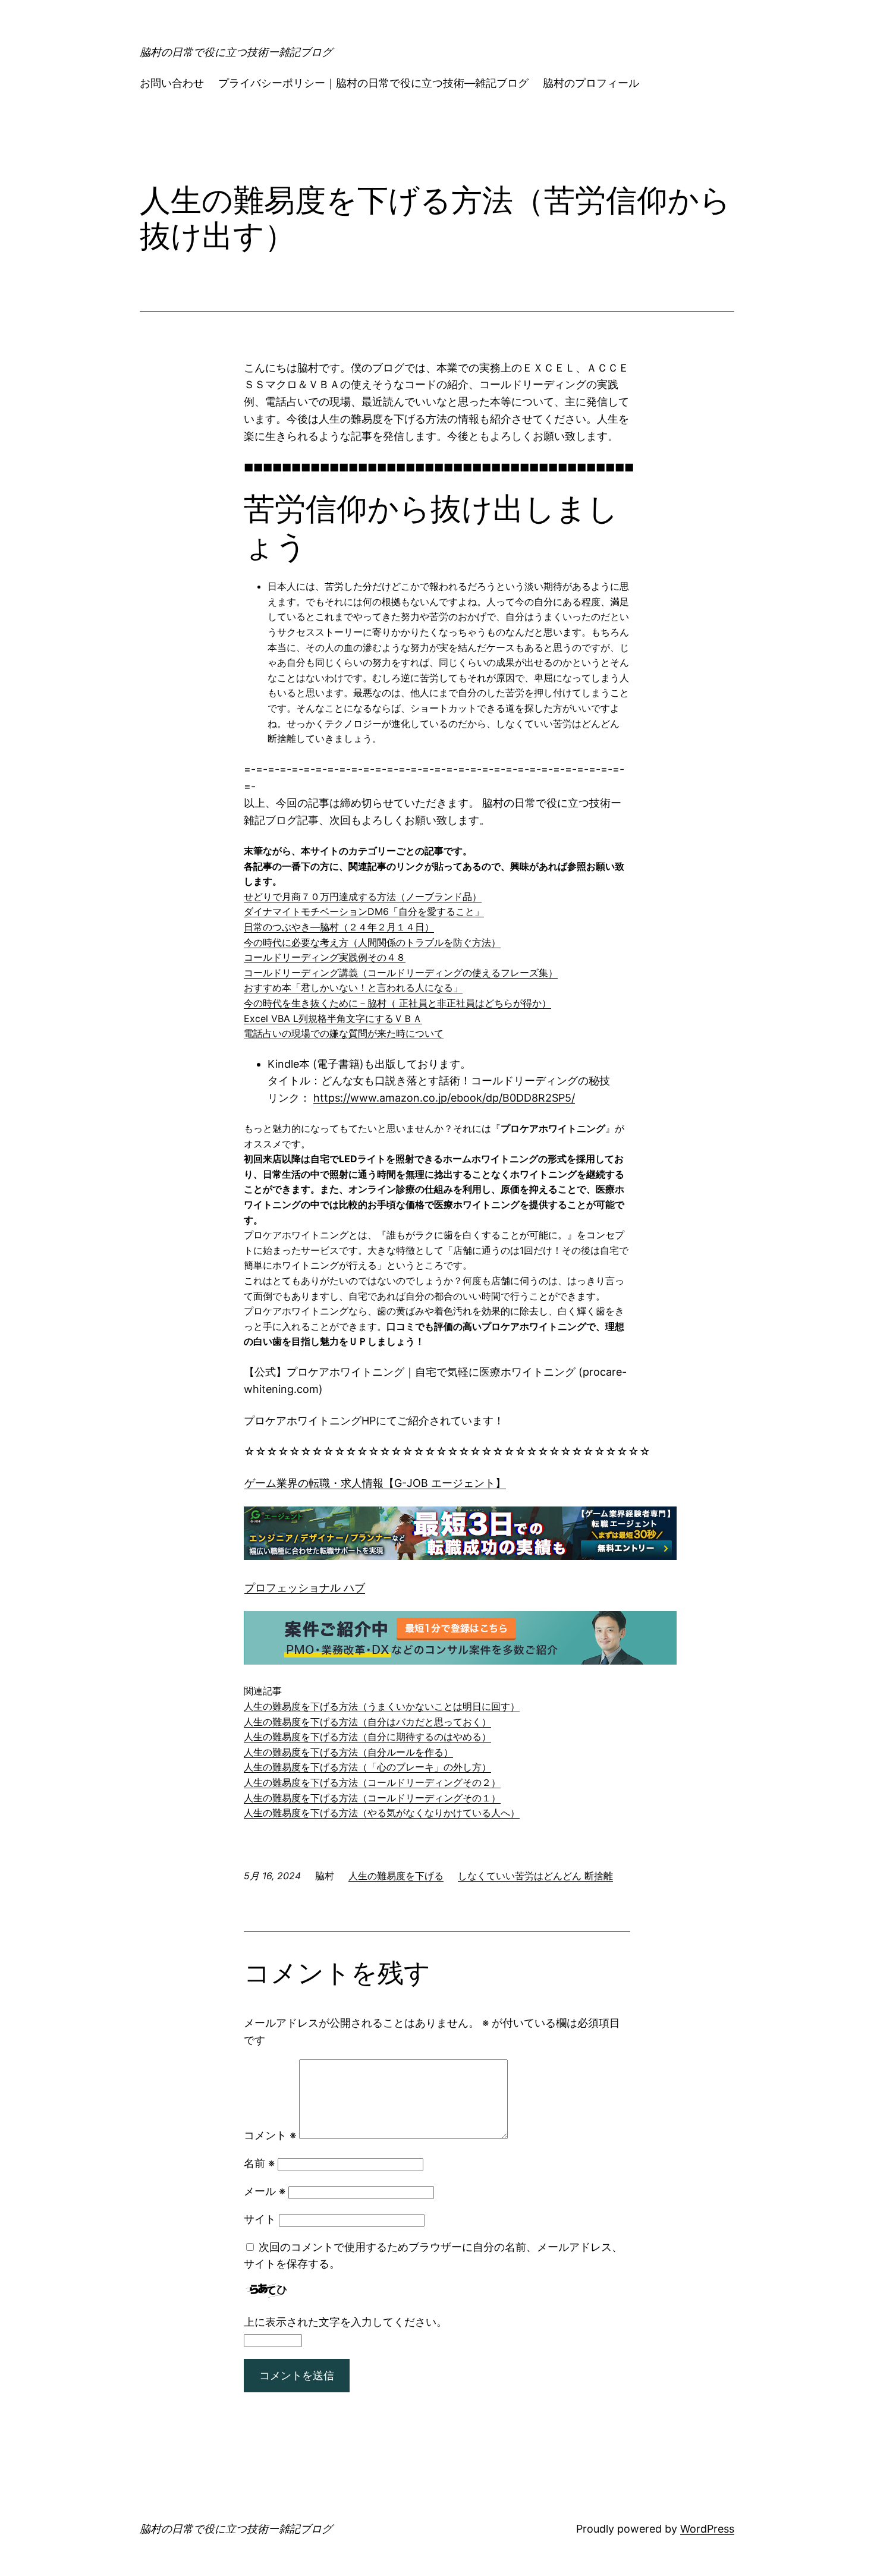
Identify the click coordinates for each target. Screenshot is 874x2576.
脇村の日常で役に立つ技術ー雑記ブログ (236, 52)
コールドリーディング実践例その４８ (325, 957)
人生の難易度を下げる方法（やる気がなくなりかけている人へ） (382, 1813)
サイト (260, 2219)
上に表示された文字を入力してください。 (345, 2322)
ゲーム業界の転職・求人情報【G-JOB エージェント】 (375, 1483)
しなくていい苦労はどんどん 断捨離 (535, 1876)
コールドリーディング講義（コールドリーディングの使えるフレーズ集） (401, 973)
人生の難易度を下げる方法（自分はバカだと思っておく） (367, 1722)
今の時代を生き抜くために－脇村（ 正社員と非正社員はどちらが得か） (397, 1003)
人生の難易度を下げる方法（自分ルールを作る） (348, 1752)
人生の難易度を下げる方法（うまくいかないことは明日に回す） (382, 1706)
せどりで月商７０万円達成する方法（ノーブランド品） (363, 897)
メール (265, 2191)
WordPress (707, 2529)
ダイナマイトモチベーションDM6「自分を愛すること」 (364, 911)
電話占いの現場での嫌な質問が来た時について (344, 1033)
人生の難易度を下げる (396, 1876)
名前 (259, 2163)
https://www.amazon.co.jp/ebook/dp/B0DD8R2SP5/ (444, 1098)
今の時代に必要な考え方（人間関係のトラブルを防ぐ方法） (372, 942)
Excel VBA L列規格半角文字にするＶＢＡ (333, 1018)
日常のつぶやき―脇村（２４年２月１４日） (339, 927)
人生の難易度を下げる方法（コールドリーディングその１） (372, 1798)
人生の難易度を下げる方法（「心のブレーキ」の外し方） (367, 1767)
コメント (270, 2135)
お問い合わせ (172, 83)
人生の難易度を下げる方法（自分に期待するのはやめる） (367, 1737)
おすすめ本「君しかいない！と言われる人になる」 (353, 987)
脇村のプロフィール (591, 83)
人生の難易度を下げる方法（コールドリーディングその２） (372, 1782)
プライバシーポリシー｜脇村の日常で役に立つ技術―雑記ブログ (373, 83)
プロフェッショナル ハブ (305, 1588)
